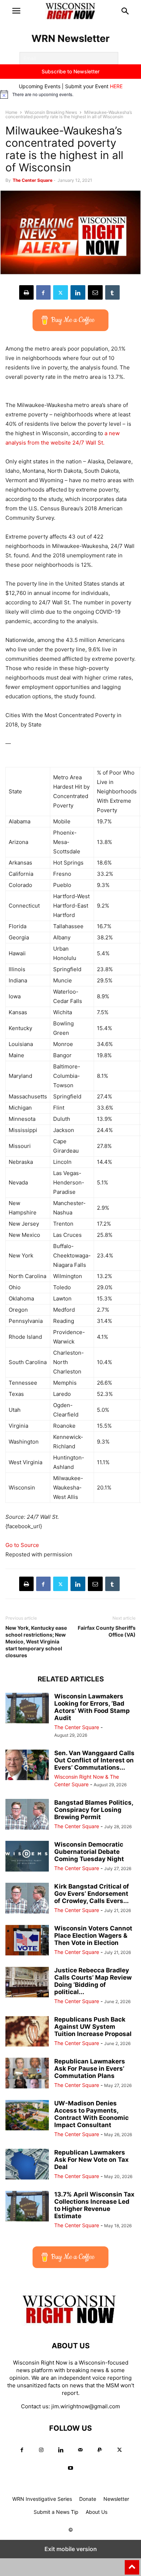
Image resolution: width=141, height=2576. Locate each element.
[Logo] (70, 2324)
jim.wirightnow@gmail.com (86, 2406)
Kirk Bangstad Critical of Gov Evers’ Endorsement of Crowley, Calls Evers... (92, 1894)
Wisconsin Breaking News (51, 112)
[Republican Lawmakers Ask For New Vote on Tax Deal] (27, 2165)
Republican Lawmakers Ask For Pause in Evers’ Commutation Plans (90, 2069)
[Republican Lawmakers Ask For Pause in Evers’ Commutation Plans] (27, 2074)
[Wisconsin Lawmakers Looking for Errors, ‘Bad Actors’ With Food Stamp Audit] (27, 1709)
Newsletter (116, 2499)
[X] (61, 292)
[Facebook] (43, 292)
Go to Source (22, 1545)
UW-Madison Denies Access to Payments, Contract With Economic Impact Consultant (91, 2114)
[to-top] (132, 2564)
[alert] (70, 94)
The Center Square (33, 180)
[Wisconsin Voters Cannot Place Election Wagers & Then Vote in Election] (27, 1941)
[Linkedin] (78, 292)
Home (11, 112)
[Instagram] (41, 2450)
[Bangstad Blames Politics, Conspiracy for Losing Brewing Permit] (27, 1815)
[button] (16, 11)
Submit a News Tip (56, 2512)
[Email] (95, 292)
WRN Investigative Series (42, 2499)
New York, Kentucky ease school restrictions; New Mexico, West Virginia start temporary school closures (36, 1641)
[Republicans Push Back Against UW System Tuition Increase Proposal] (27, 2032)
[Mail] (80, 2450)
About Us (97, 2512)
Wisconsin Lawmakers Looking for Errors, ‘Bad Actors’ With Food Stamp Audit (92, 1707)
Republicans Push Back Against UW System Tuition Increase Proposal (93, 2027)
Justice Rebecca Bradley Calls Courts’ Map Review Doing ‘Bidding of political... (93, 1981)
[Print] (26, 292)
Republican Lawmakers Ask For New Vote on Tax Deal (91, 2160)
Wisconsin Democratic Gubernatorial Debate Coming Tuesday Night (89, 1852)
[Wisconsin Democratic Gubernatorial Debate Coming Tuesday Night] (27, 1857)
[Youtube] (70, 2468)
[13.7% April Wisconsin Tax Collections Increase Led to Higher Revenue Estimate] (27, 2207)
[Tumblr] (112, 292)
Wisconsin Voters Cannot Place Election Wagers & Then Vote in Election (93, 1936)
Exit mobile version (71, 2549)
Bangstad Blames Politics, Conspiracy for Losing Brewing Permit (94, 1810)
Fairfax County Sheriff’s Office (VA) (107, 1631)
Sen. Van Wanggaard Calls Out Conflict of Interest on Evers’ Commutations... (94, 1760)
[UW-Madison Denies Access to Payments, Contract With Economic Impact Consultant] (27, 2116)
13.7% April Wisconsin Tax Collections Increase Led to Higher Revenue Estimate (94, 2205)
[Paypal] (100, 2450)
